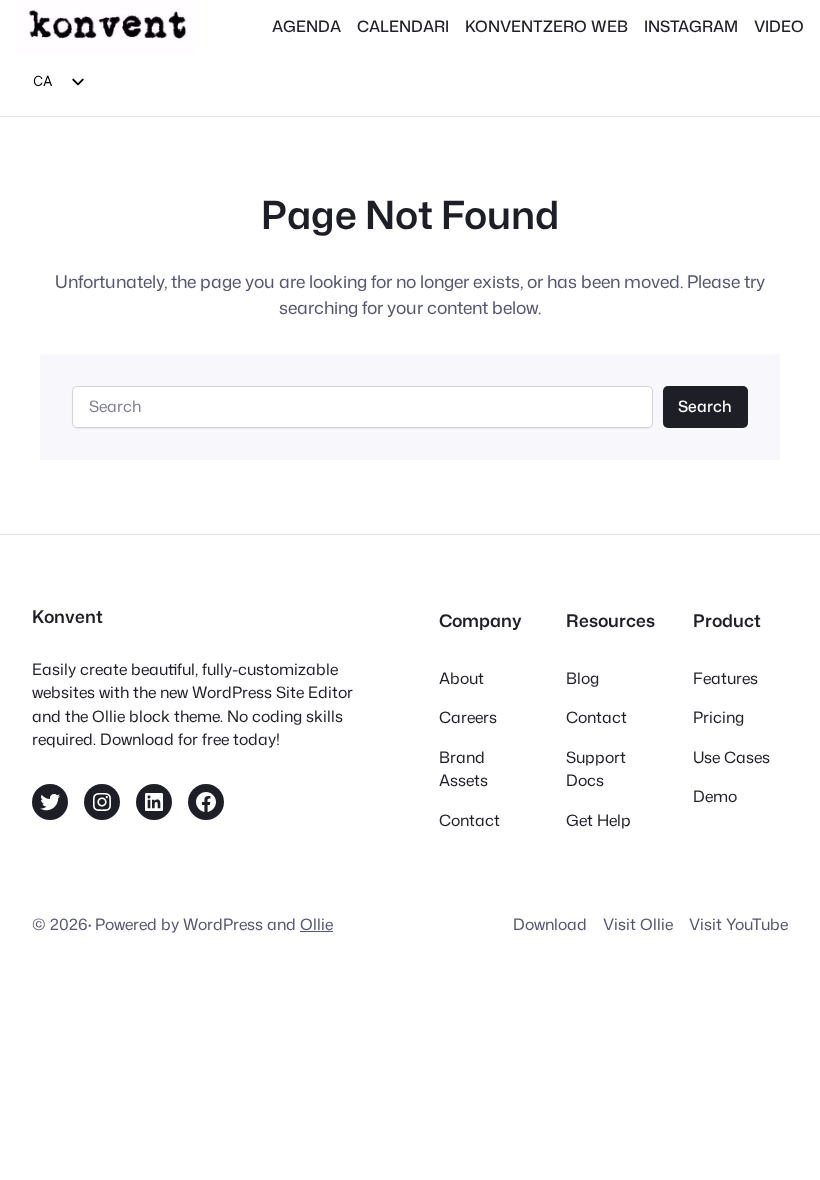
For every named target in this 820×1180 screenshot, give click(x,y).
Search (705, 406)
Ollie (316, 924)
